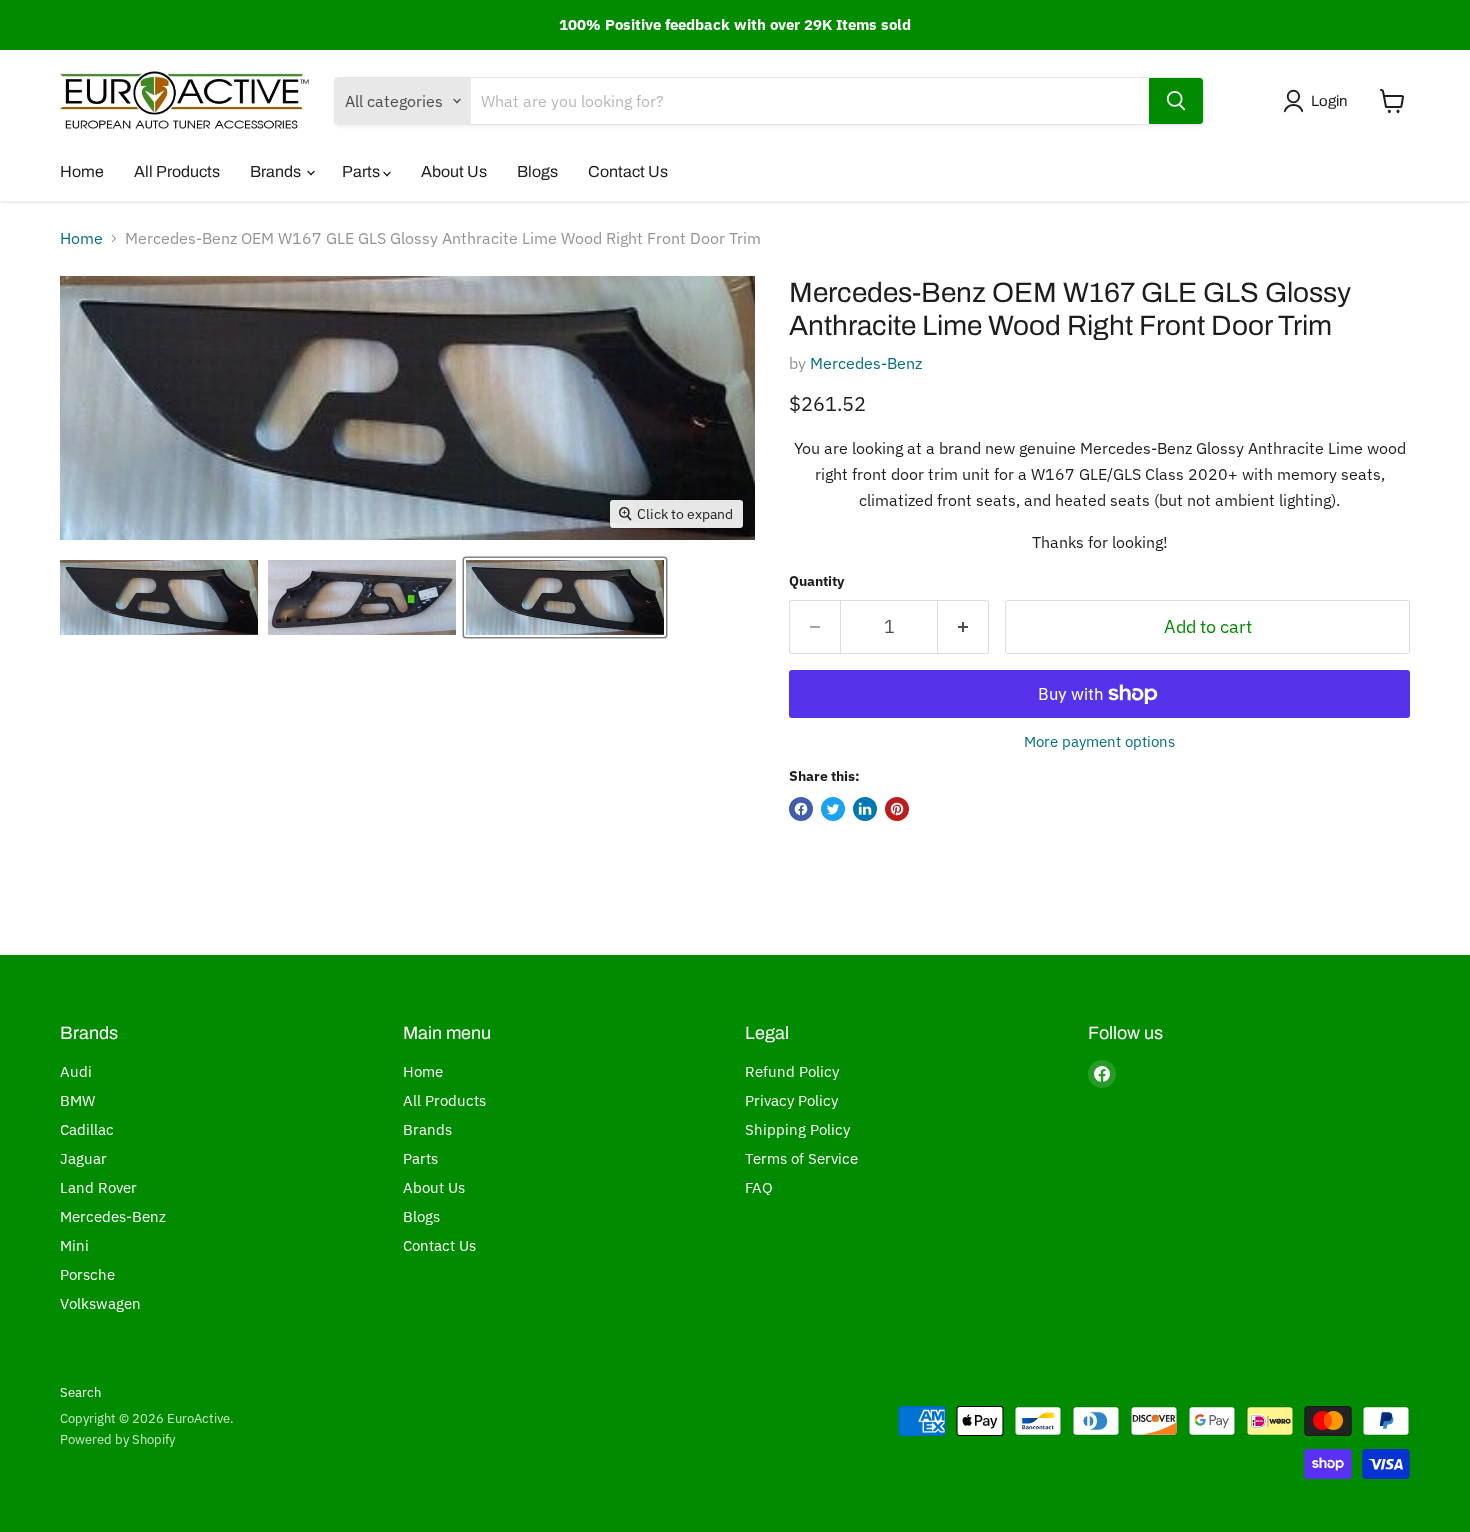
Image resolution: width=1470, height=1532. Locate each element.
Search (80, 1392)
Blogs (537, 171)
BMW (77, 1100)
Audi (76, 1071)
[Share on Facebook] (801, 809)
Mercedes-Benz (866, 363)
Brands (277, 171)
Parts (362, 171)
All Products (177, 171)
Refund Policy (792, 1071)
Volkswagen (100, 1303)
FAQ (759, 1187)
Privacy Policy (791, 1100)
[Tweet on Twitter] (833, 809)
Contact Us (628, 171)
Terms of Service (801, 1158)
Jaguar (83, 1158)
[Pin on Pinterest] (897, 809)
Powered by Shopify (117, 1439)
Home (82, 171)
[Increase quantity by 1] (963, 627)
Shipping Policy (797, 1129)
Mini (74, 1245)
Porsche (87, 1274)
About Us (454, 171)
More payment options (1099, 741)
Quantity (816, 581)
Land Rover (98, 1187)
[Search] (1176, 101)
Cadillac (87, 1129)
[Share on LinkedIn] (865, 809)
